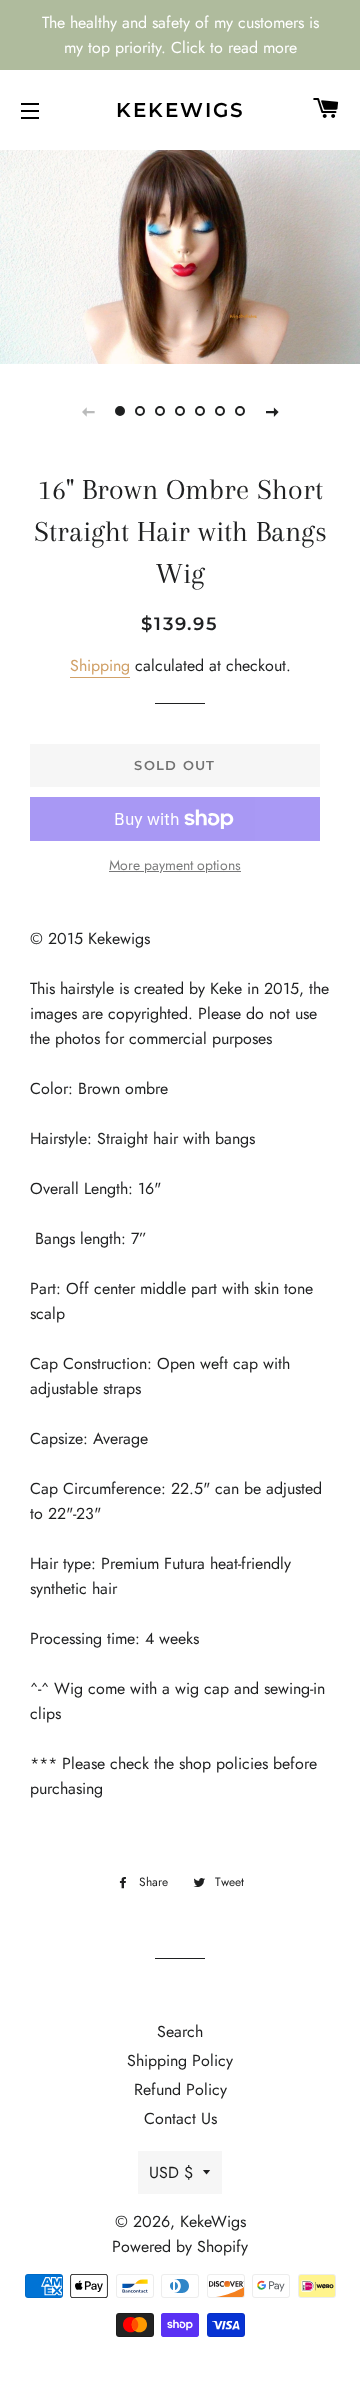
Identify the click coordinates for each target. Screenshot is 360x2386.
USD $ (171, 2172)
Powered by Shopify (180, 2246)
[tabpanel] (180, 254)
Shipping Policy (180, 2060)
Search (180, 2031)
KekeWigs (180, 110)
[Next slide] (272, 411)
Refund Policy (180, 2089)
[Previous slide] (88, 411)
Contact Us (180, 2118)
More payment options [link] (175, 865)
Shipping (100, 665)
